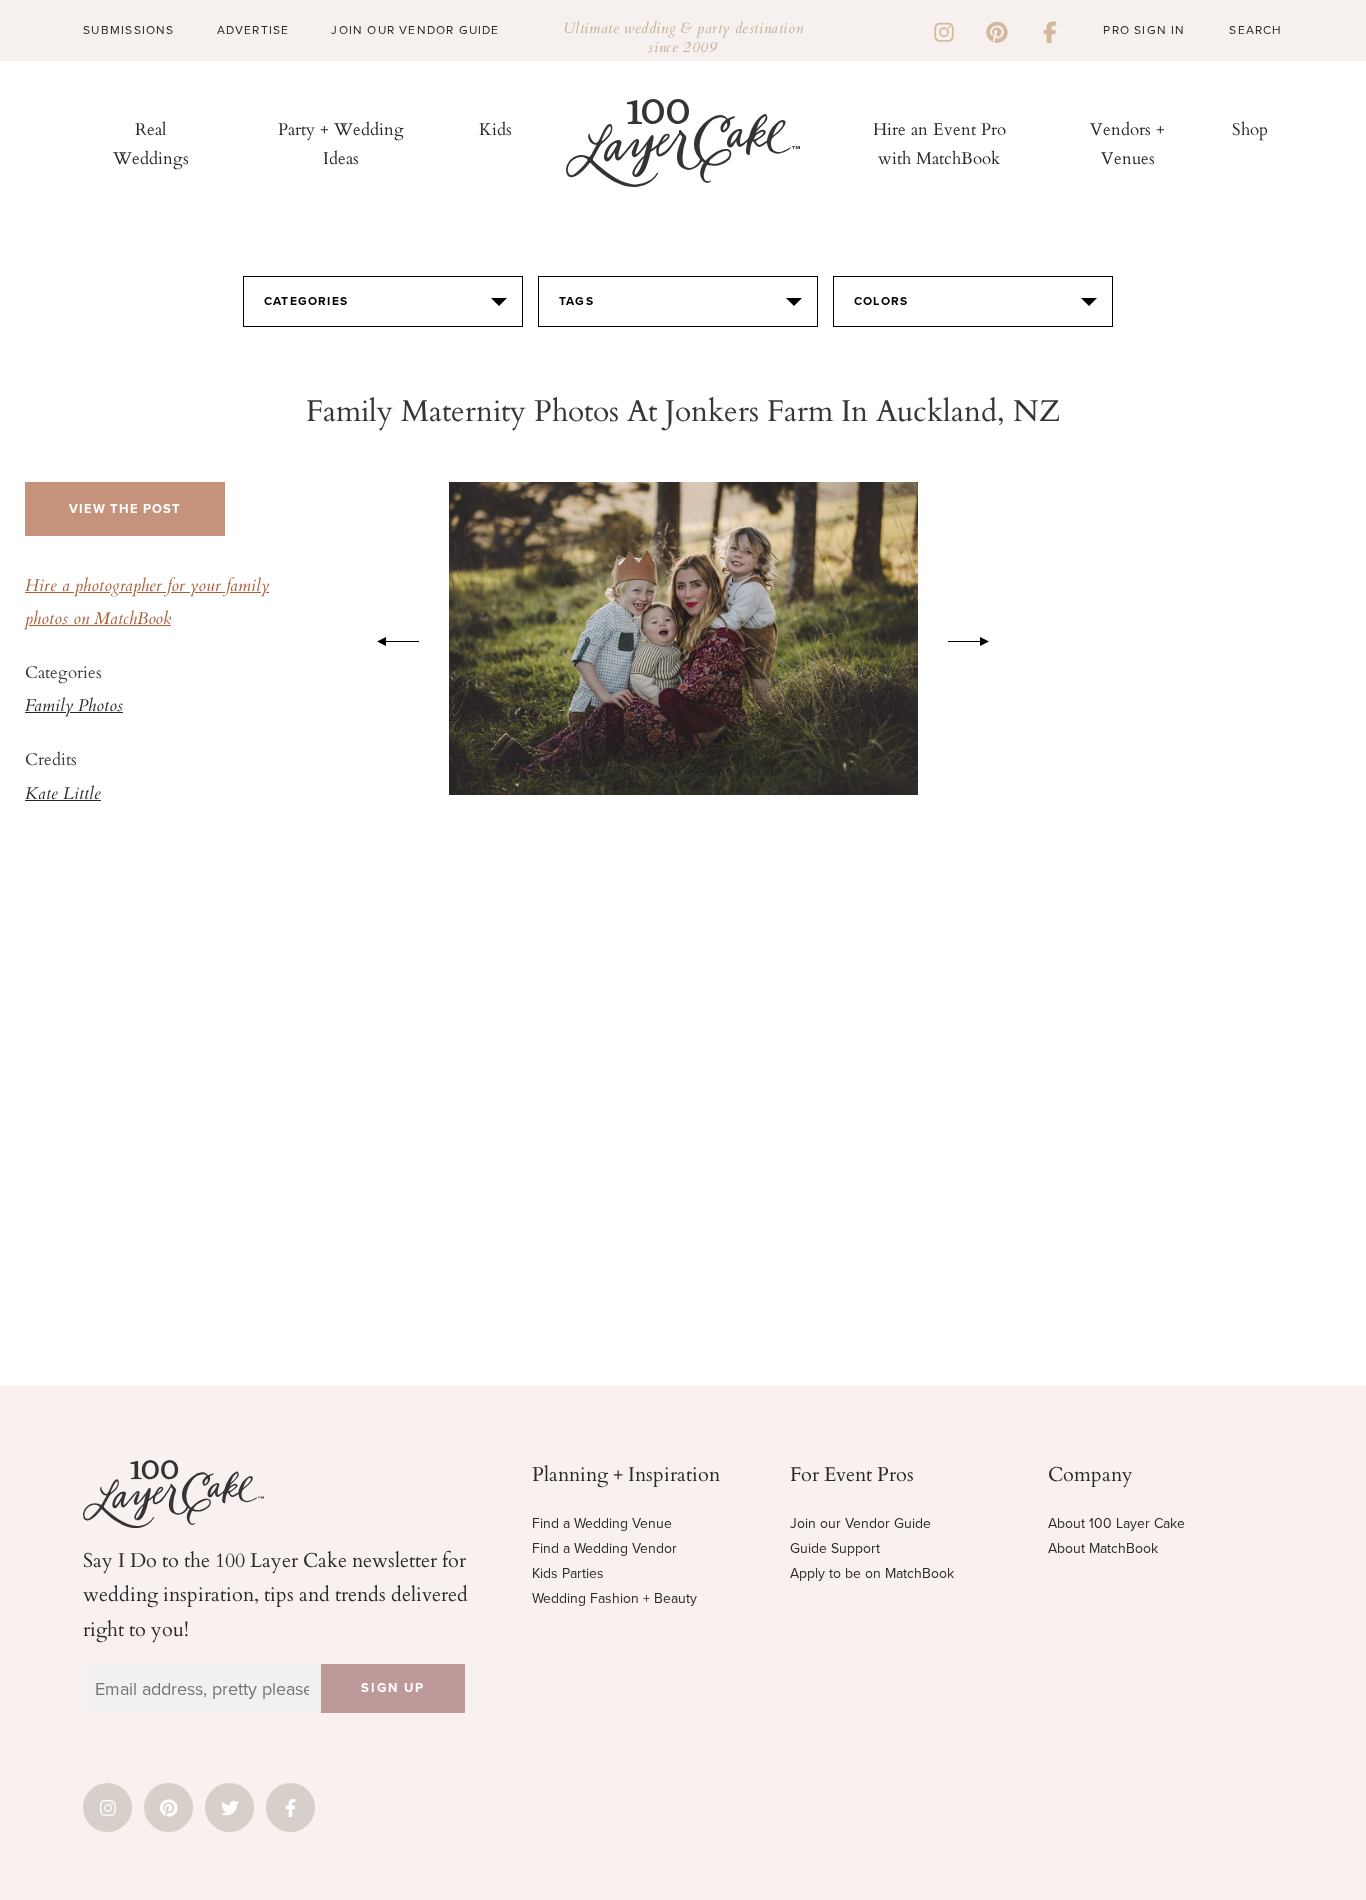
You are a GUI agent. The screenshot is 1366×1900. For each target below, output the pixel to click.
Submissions (128, 30)
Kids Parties (568, 1573)
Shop (1250, 128)
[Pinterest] (997, 30)
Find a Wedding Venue (602, 1523)
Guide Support (835, 1548)
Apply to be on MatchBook (872, 1573)
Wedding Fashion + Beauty (614, 1598)
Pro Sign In (1144, 30)
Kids (495, 128)
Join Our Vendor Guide (415, 30)
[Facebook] (1050, 30)
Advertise (253, 30)
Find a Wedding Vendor (604, 1548)
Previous (388, 638)
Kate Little (63, 795)
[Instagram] (944, 30)
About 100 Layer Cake (1116, 1523)
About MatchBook (1103, 1548)
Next (979, 638)
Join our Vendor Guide (860, 1523)
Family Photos (74, 707)
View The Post (125, 509)
